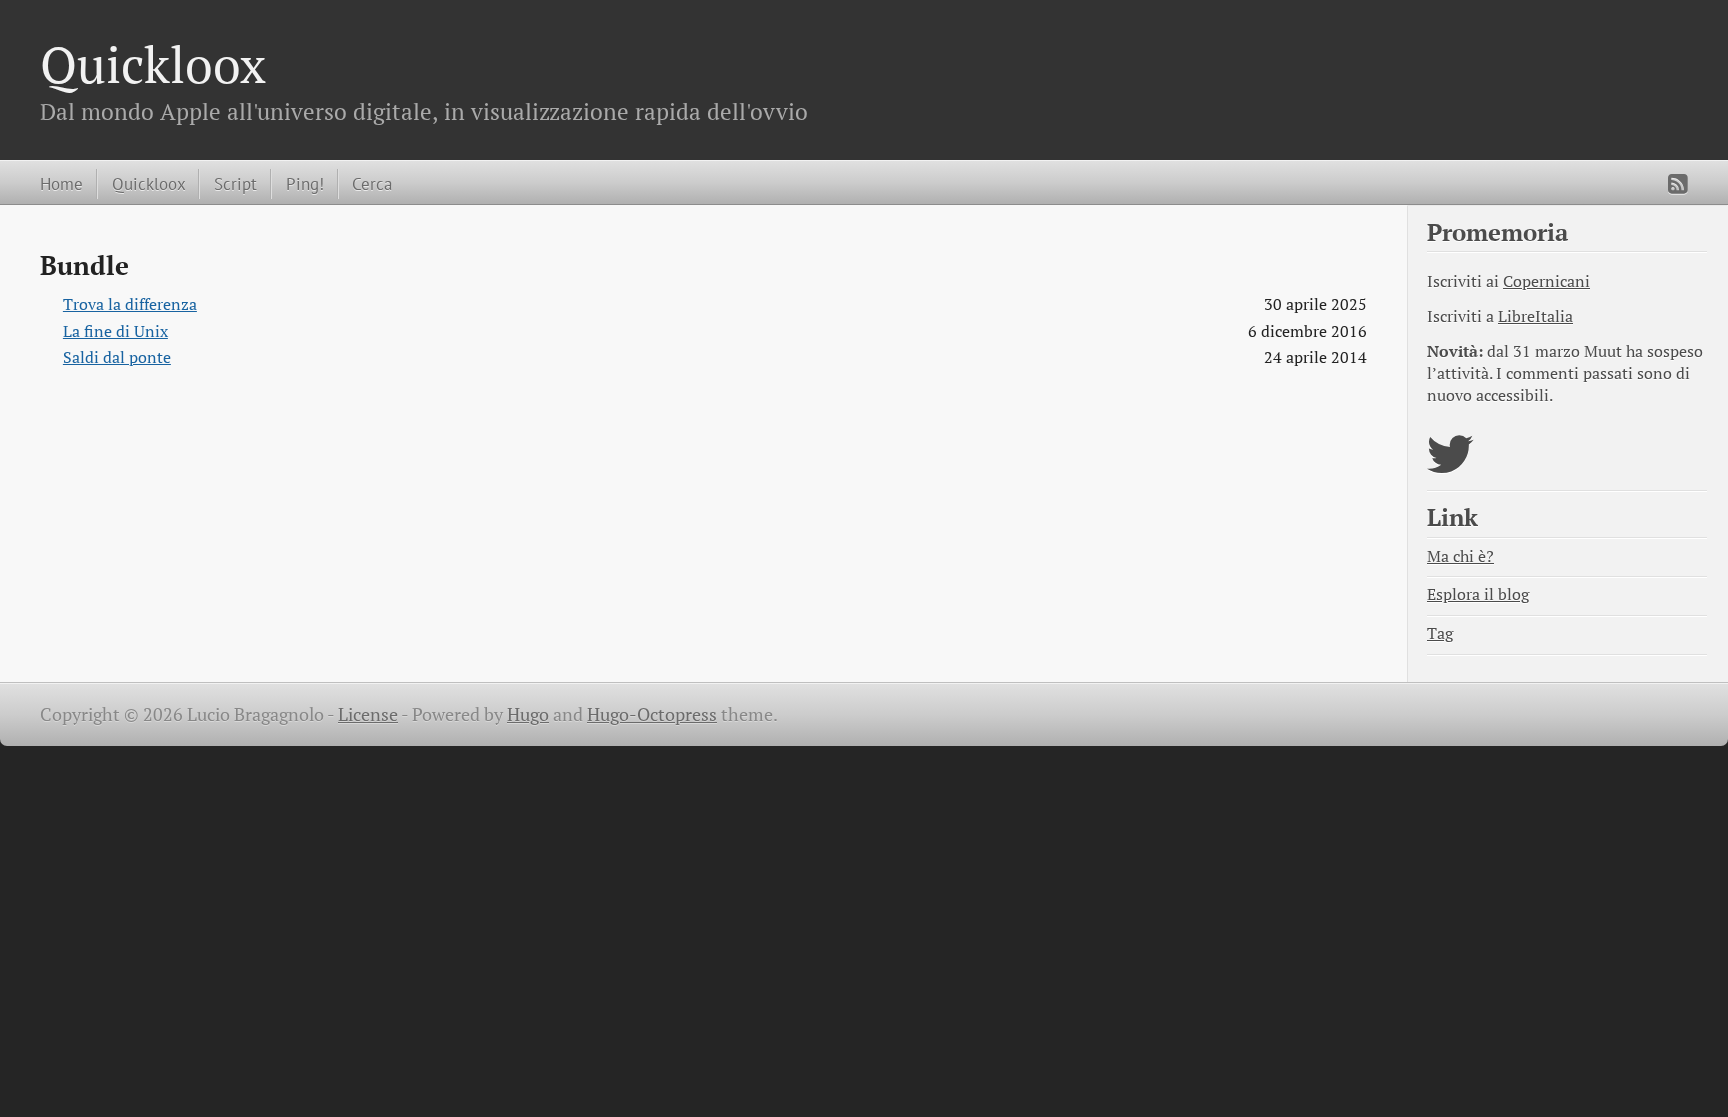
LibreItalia (1535, 316)
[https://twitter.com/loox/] (1450, 466)
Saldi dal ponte (117, 357)
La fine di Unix (115, 331)
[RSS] (1678, 184)
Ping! (305, 183)
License (368, 714)
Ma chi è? (1460, 556)
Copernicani (1546, 281)
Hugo (528, 714)
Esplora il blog (1478, 594)
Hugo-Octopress (652, 714)
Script (235, 183)
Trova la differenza (130, 304)
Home (61, 183)
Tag (1440, 633)
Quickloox (153, 64)
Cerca (372, 183)
